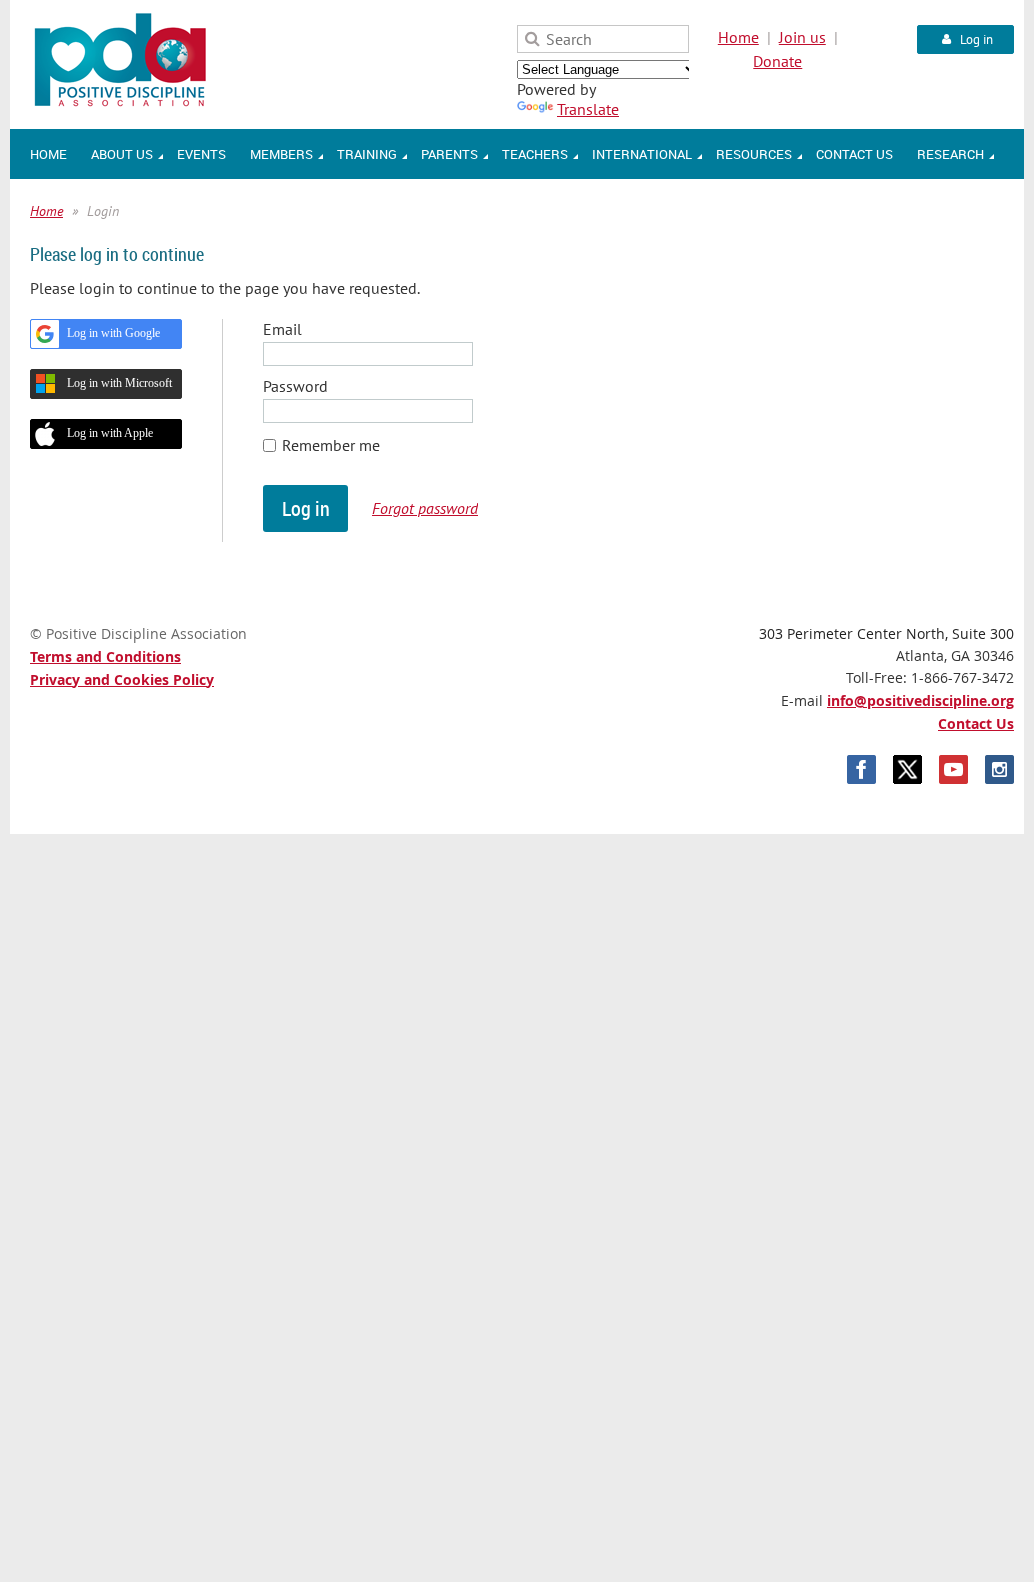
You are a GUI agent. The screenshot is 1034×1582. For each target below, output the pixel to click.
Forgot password (425, 508)
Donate (777, 61)
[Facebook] (861, 769)
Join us (802, 37)
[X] (907, 769)
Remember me (331, 445)
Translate (588, 109)
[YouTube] (953, 769)
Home (738, 37)
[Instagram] (999, 769)
